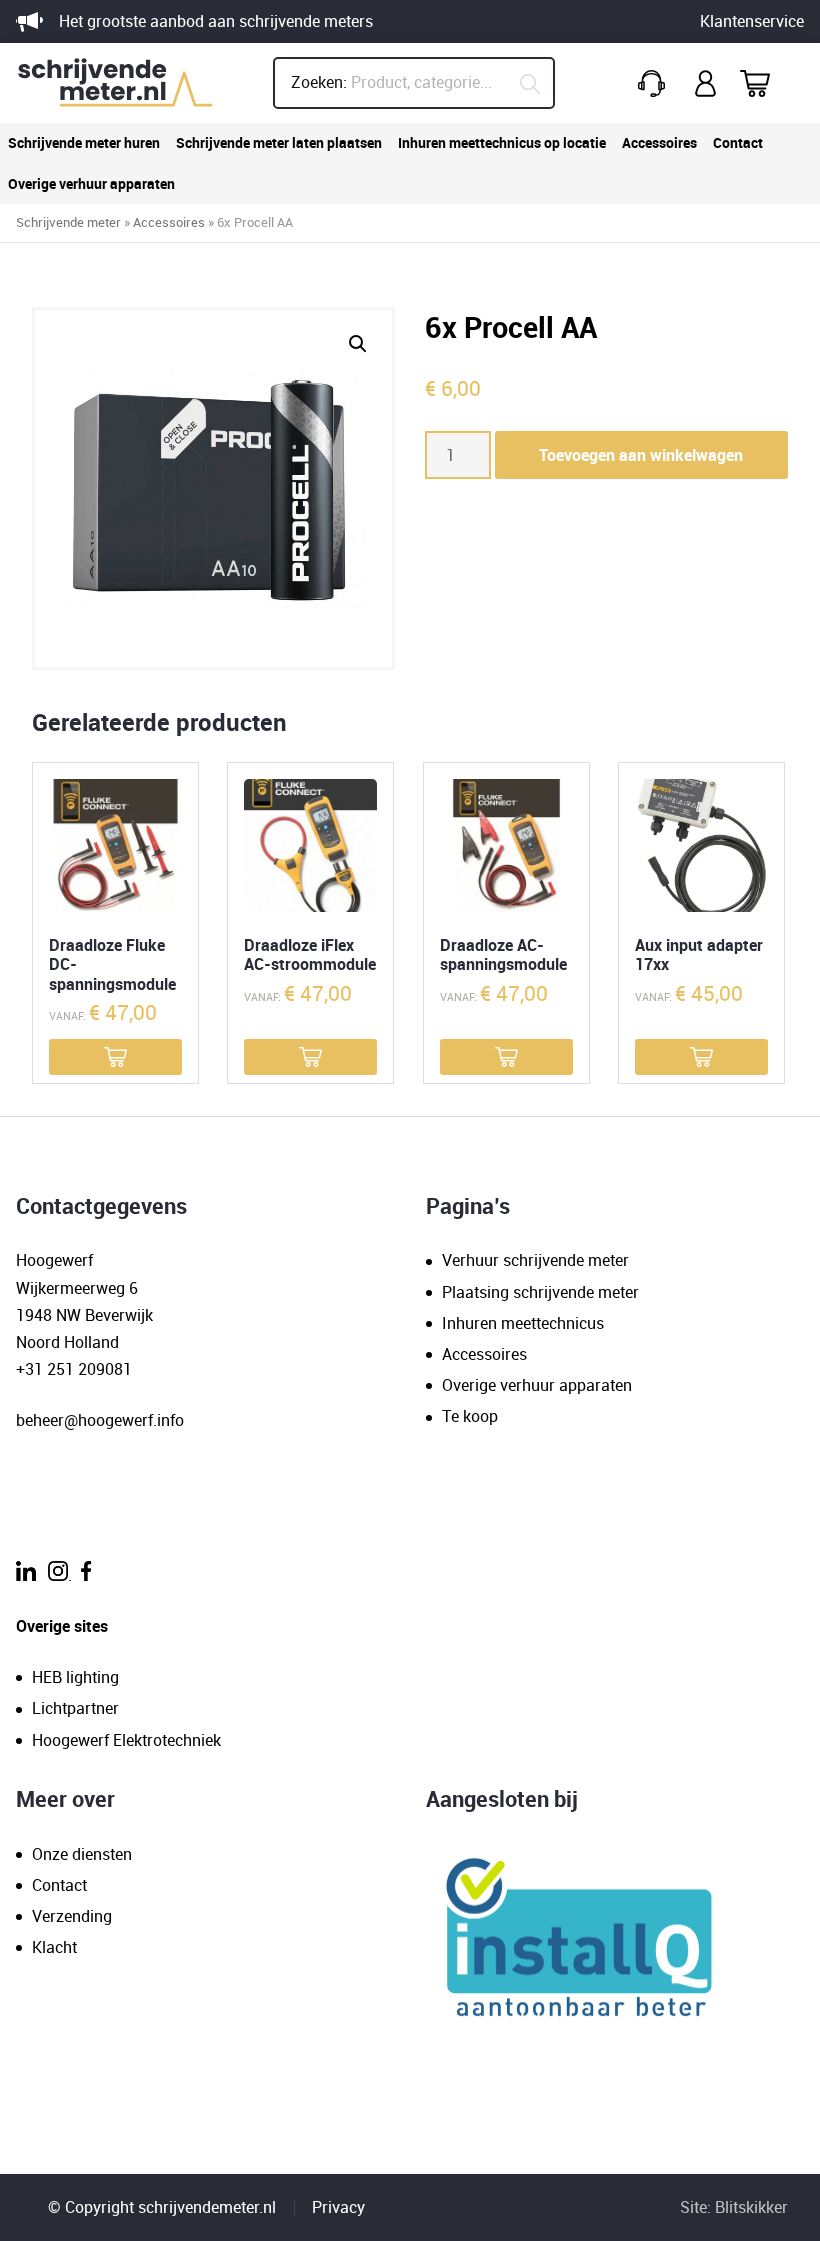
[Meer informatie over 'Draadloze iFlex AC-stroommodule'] (310, 1057)
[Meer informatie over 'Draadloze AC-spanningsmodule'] (506, 1057)
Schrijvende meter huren (84, 142)
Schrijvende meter (68, 222)
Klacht (54, 1947)
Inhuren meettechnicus (523, 1323)
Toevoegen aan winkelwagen (641, 455)
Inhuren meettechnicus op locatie (502, 142)
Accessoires (659, 142)
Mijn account (707, 83)
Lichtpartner (75, 1708)
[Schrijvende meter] (116, 83)
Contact (738, 142)
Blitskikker (751, 2207)
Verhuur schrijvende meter (535, 1260)
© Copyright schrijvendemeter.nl (162, 2207)
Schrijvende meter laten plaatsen (279, 142)
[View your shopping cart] (768, 83)
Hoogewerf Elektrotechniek (126, 1740)
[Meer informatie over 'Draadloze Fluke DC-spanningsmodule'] (115, 1057)
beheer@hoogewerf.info (100, 1420)
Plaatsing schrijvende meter (540, 1292)
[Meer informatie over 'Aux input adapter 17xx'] (701, 1057)
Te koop (470, 1416)
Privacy (338, 2207)
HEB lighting (75, 1677)
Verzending (72, 1916)
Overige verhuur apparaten (91, 183)
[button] (358, 344)
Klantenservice (752, 21)
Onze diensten (82, 1854)
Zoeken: (319, 82)
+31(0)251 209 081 (655, 83)
